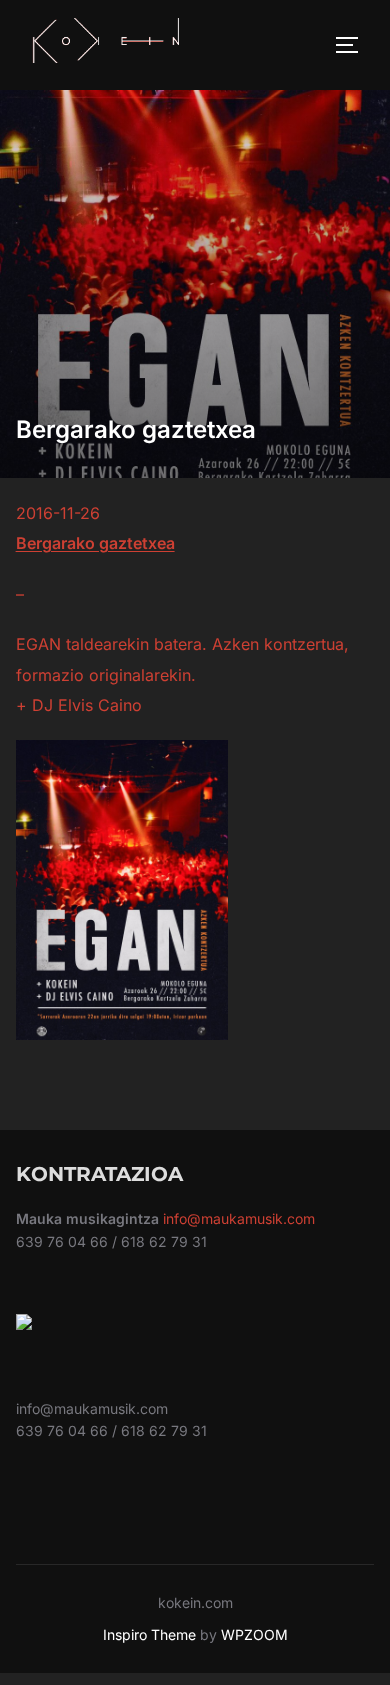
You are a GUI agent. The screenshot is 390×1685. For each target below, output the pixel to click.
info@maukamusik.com (239, 1218)
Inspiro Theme (149, 1634)
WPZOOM (254, 1634)
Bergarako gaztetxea (95, 543)
